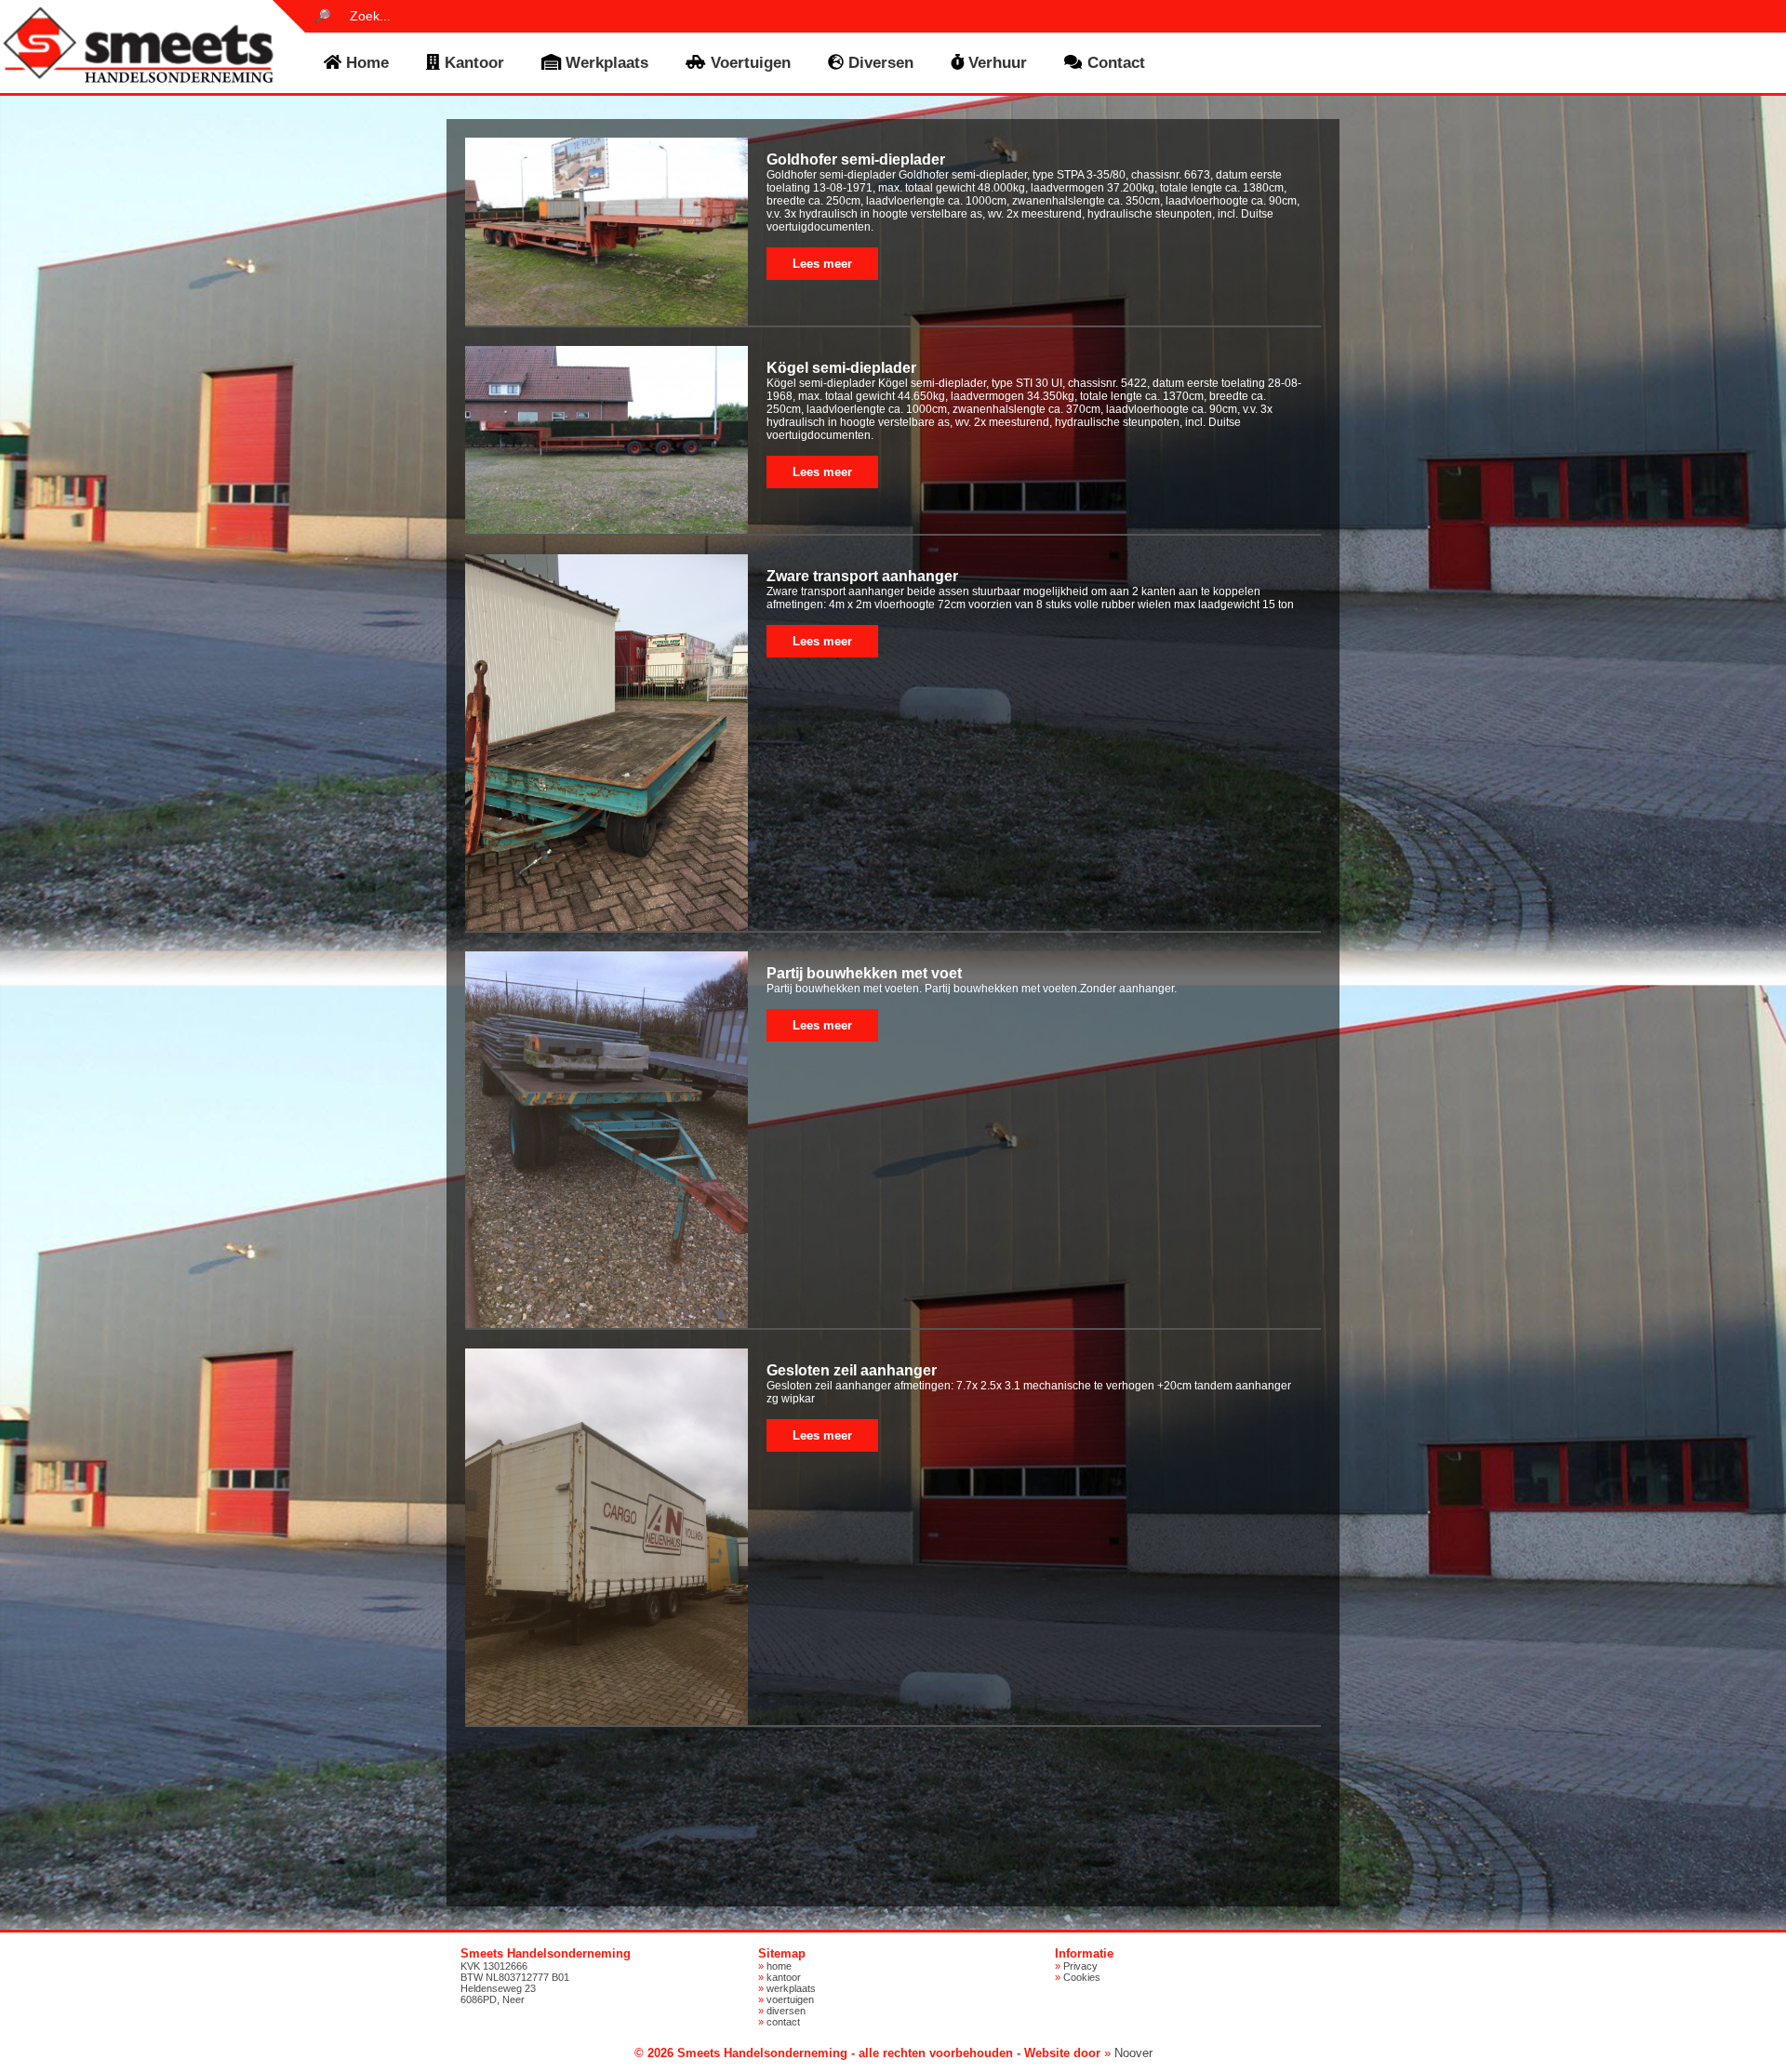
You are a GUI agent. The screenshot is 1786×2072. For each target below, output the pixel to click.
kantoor (472, 63)
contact (1114, 63)
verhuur (995, 63)
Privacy (1080, 1966)
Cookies (1082, 1977)
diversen (879, 63)
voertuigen (748, 63)
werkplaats (605, 63)
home (365, 63)
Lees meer (822, 264)
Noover (1133, 2053)
